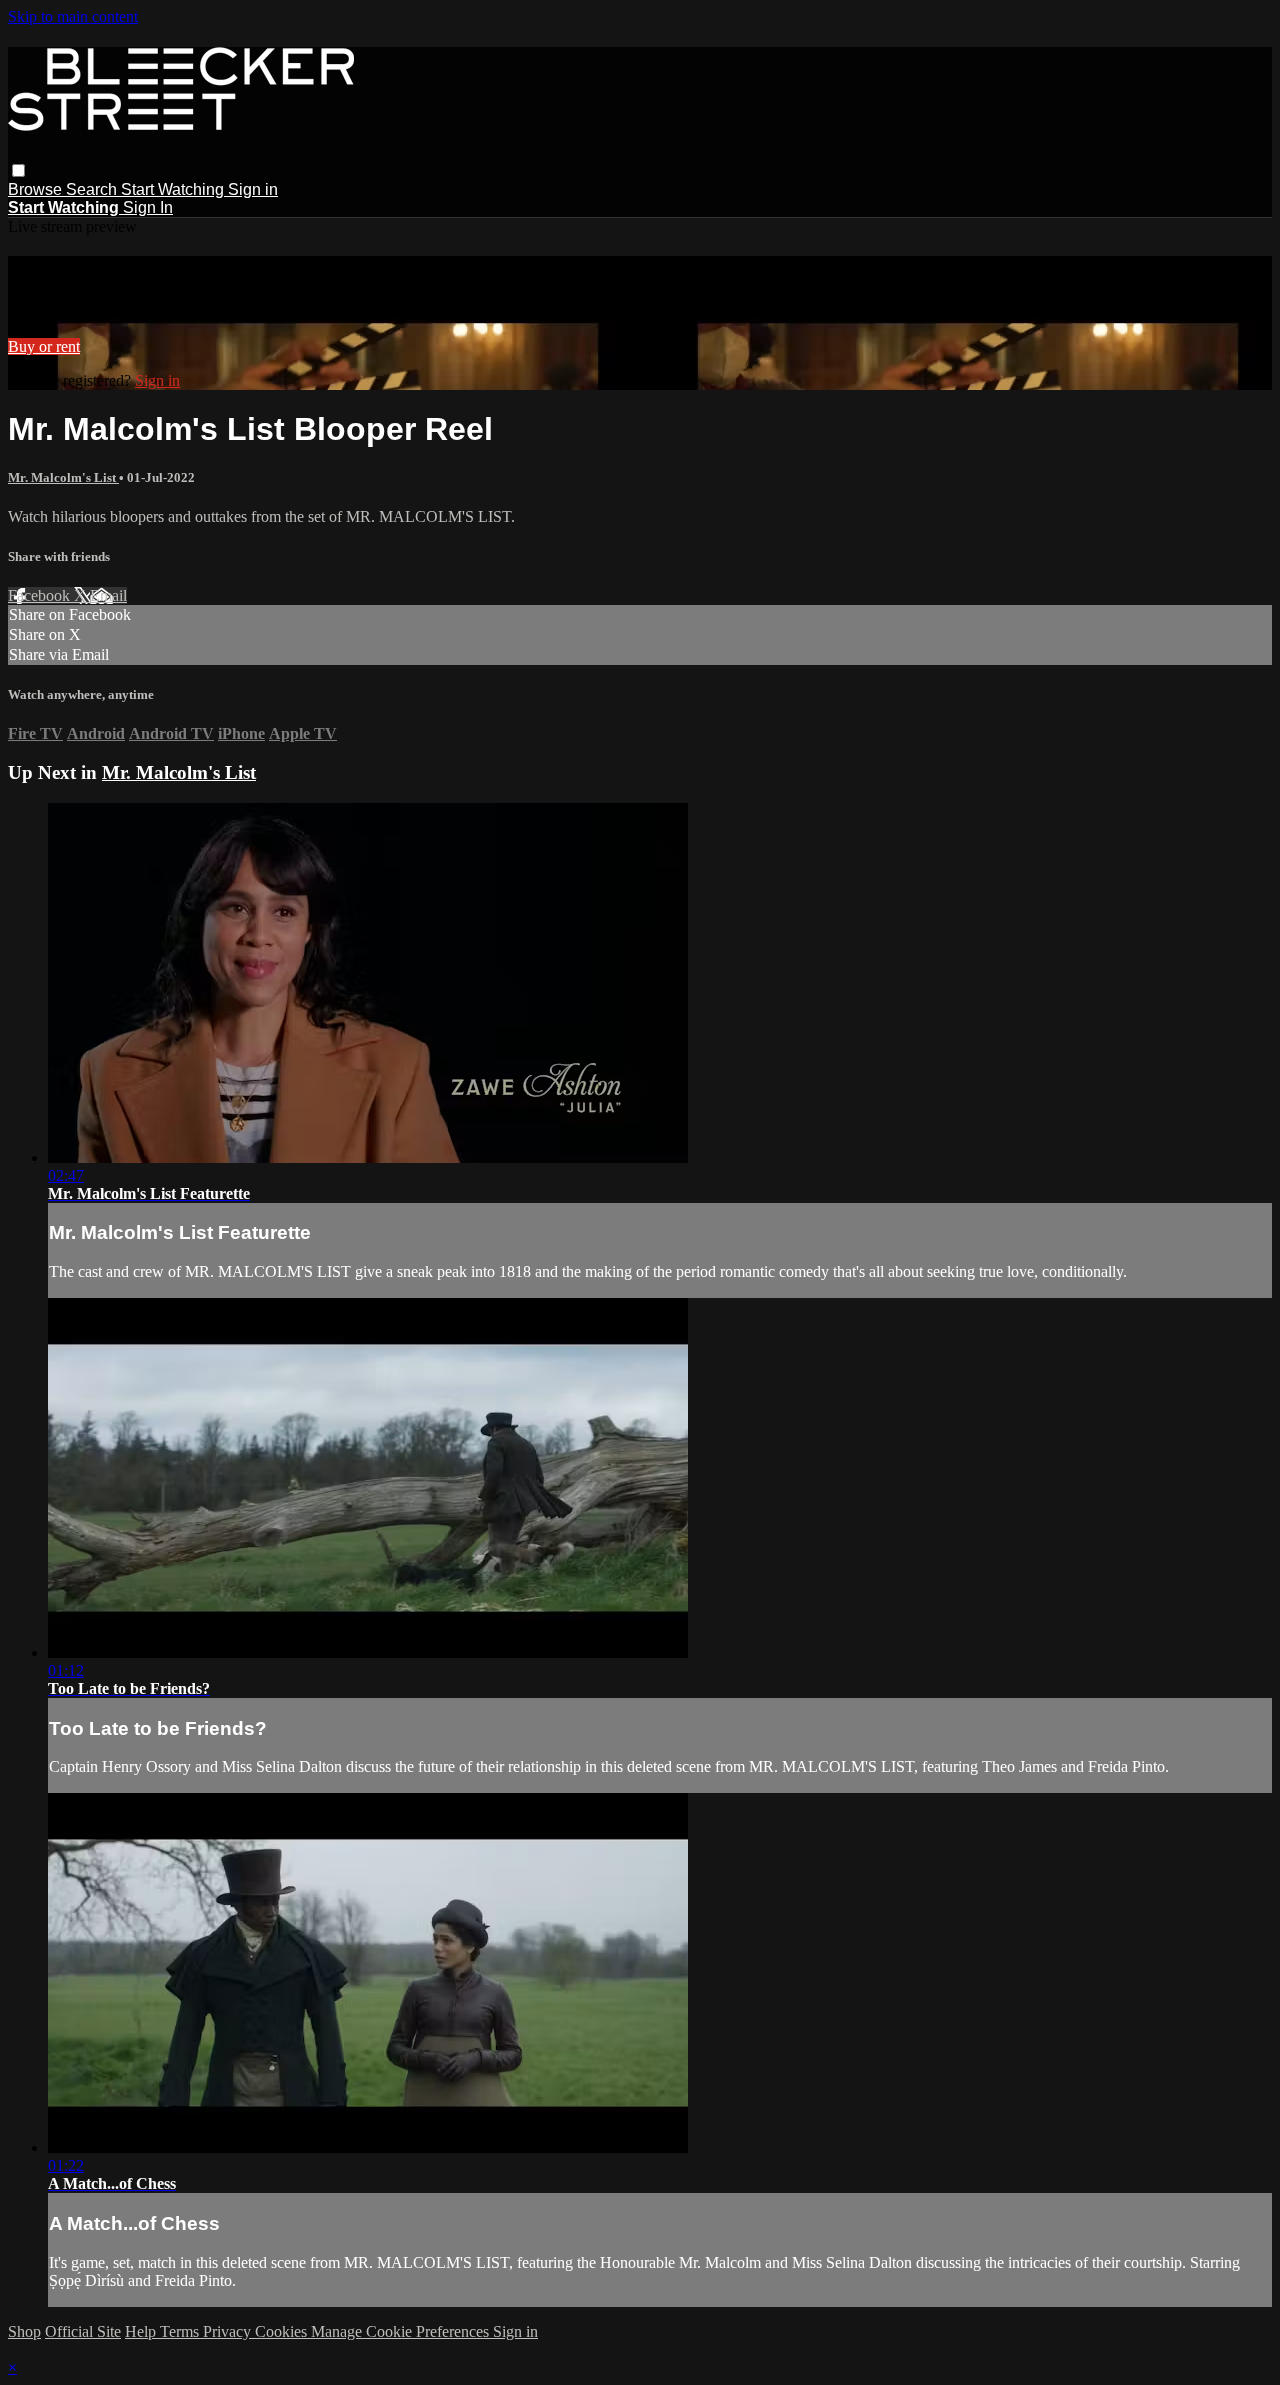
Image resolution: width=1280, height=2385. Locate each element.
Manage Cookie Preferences (402, 2331)
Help (142, 2331)
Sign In (148, 207)
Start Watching (174, 189)
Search (93, 189)
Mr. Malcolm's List (63, 477)
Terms (181, 2331)
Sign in (253, 189)
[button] (18, 170)
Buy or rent (44, 346)
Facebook (41, 595)
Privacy (229, 2331)
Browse (37, 189)
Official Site (83, 2331)
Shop (24, 2331)
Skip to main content (73, 16)
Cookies (283, 2331)
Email (108, 595)
